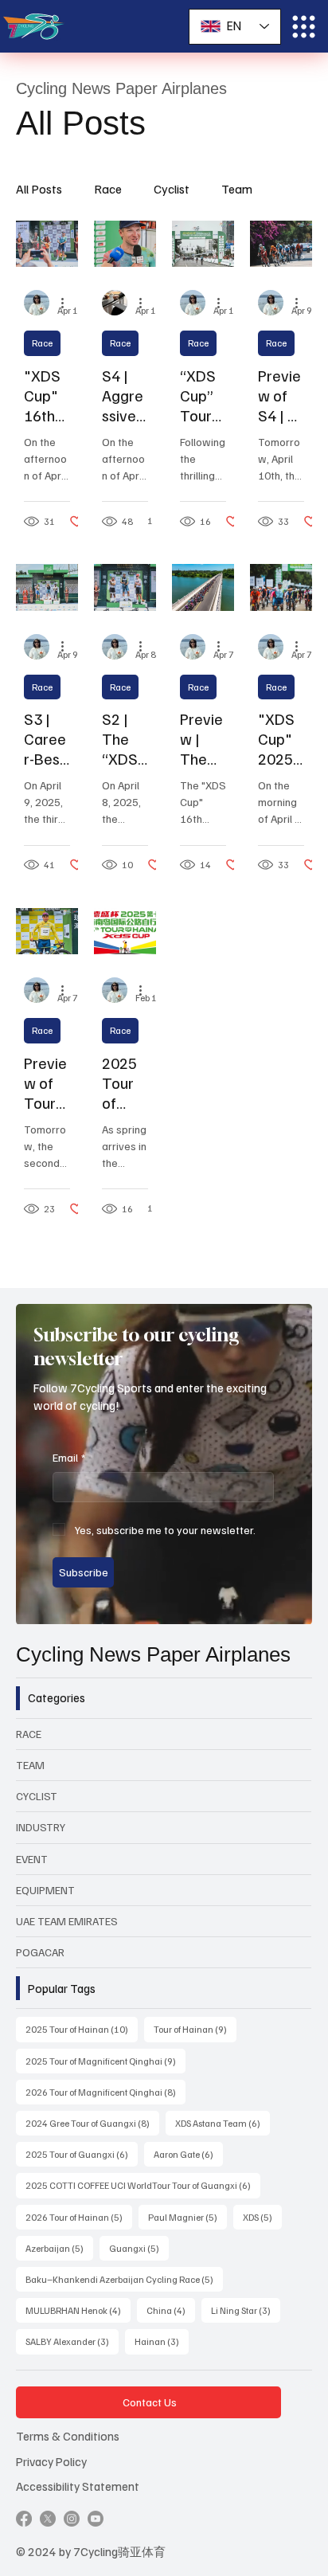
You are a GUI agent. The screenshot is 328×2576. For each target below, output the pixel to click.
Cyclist (172, 189)
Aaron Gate (188, 2154)
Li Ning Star (246, 2310)
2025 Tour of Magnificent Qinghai (105, 2061)
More (236, 189)
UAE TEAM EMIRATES (67, 1921)
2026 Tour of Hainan (79, 2217)
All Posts (39, 189)
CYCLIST (37, 1796)
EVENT (32, 1859)
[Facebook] (24, 2519)
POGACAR (40, 1952)
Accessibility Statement (78, 2486)
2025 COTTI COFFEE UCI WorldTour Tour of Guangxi (143, 2185)
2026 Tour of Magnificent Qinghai (105, 2092)
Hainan (162, 2341)
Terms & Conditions (68, 2435)
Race (108, 189)
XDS (262, 2217)
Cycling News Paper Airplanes (153, 1654)
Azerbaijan (59, 2248)
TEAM (30, 1765)
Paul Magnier (187, 2217)
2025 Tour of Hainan (82, 2029)
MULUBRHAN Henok (78, 2310)
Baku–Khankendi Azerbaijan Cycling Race (124, 2279)
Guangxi (139, 2248)
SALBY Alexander (72, 2341)
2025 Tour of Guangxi (82, 2154)
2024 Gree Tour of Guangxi (92, 2123)
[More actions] (68, 303)
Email (69, 1457)
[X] (48, 2519)
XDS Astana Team (223, 2123)
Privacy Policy (51, 2461)
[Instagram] (72, 2519)
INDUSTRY (41, 1827)
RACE (29, 1734)
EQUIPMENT (45, 1890)
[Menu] (304, 27)
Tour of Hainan (195, 2029)
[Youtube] (96, 2519)
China (171, 2310)
